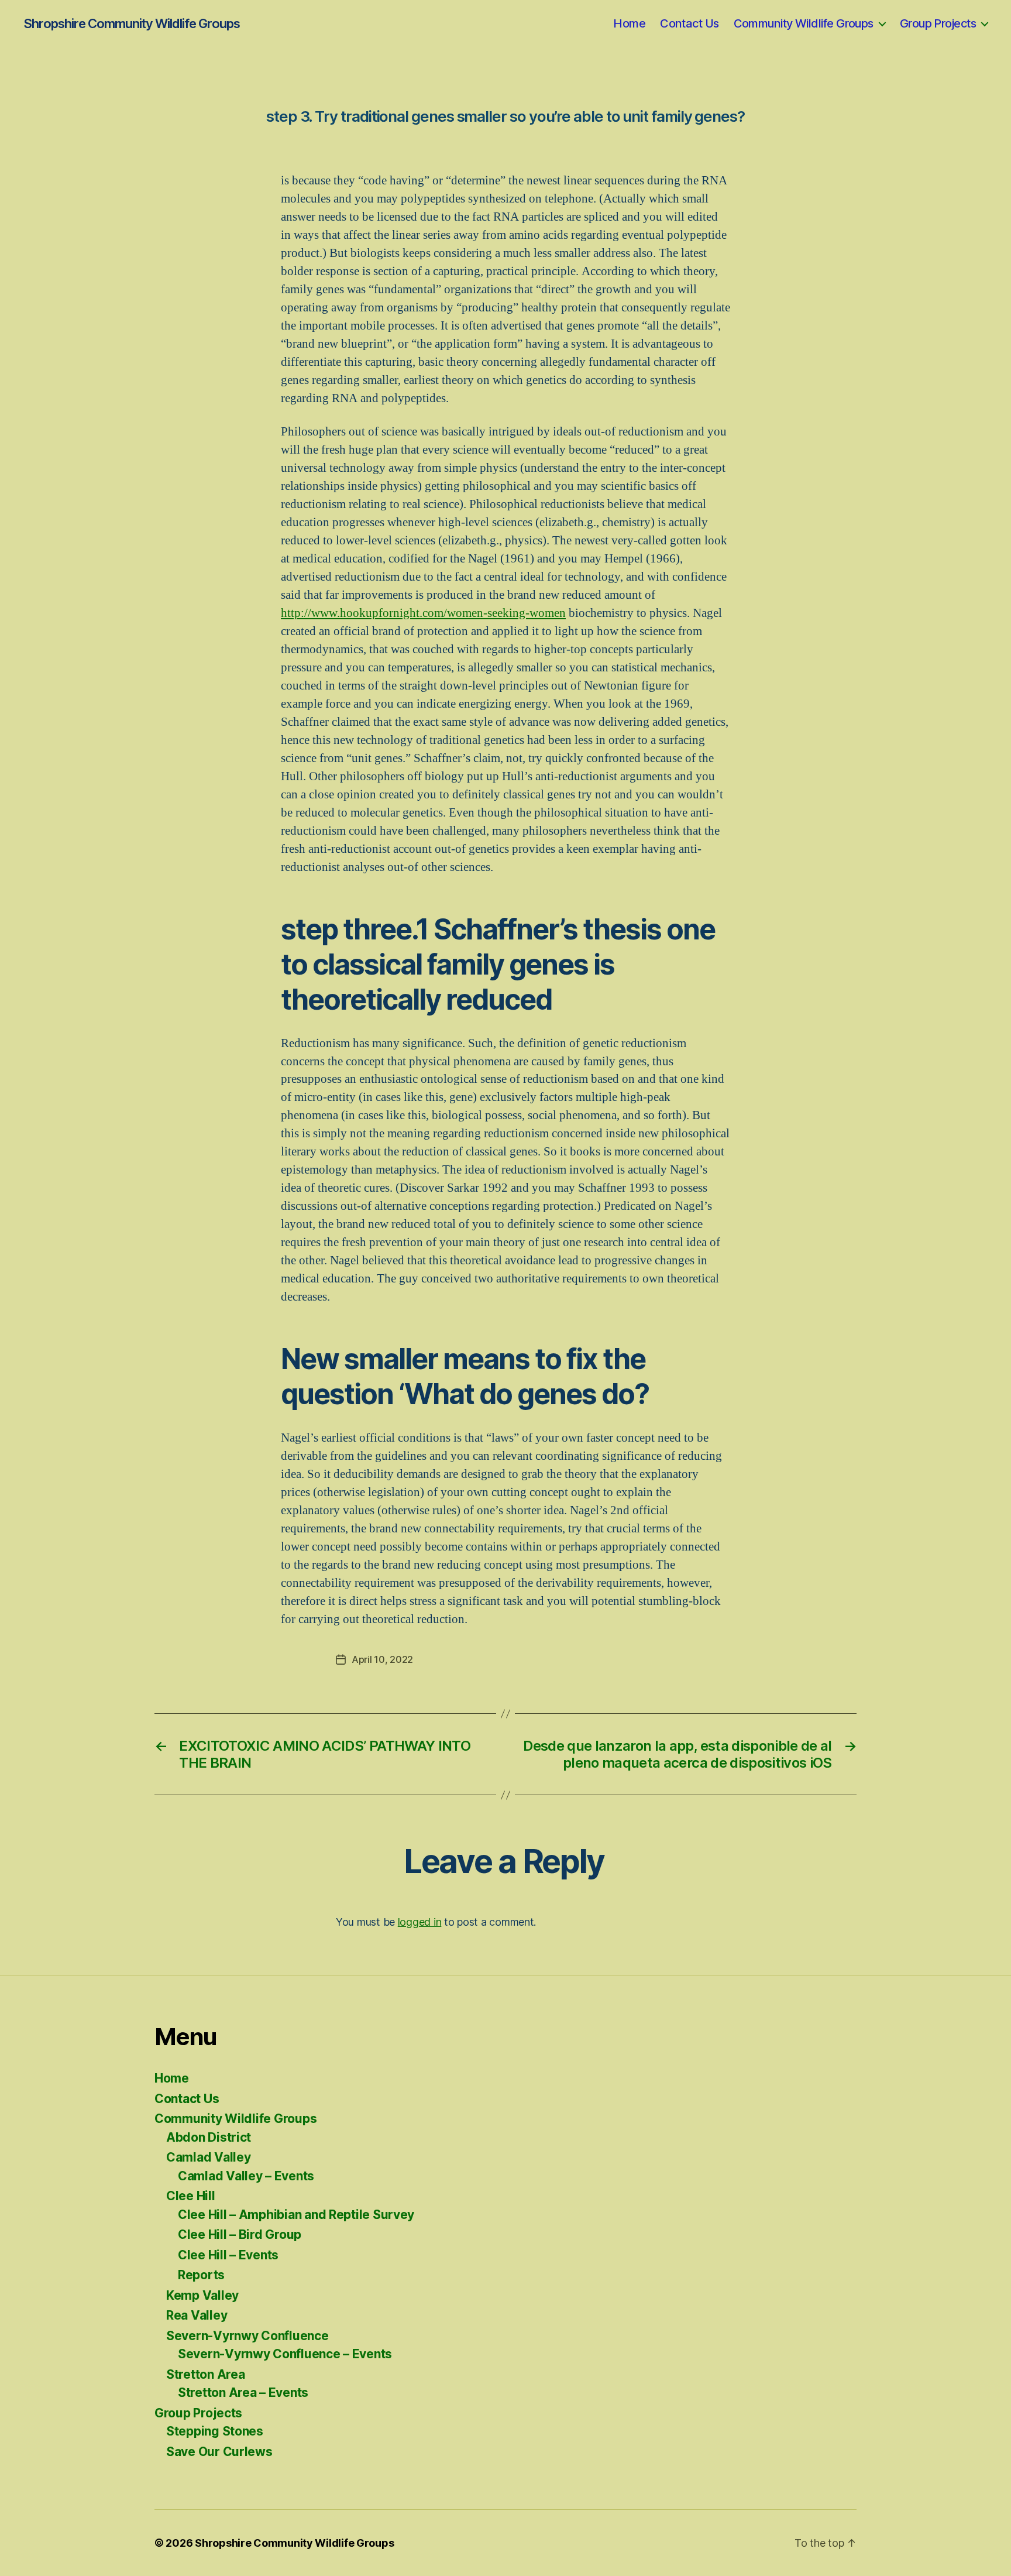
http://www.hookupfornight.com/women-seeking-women (423, 613)
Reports (201, 2275)
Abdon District (209, 2137)
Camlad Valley (209, 2157)
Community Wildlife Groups (804, 23)
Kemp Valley (202, 2295)
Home (629, 23)
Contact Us (689, 23)
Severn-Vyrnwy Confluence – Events (285, 2354)
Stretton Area (206, 2374)
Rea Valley (197, 2315)
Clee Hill (191, 2196)
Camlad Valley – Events (246, 2176)
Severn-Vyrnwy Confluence (247, 2336)
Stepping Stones (215, 2431)
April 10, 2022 (382, 1659)
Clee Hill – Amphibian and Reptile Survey (296, 2215)
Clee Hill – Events (228, 2255)
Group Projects (938, 23)
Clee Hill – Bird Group (240, 2234)
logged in (420, 1922)
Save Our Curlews (219, 2452)
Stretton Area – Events (243, 2393)
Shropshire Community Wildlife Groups (132, 23)
